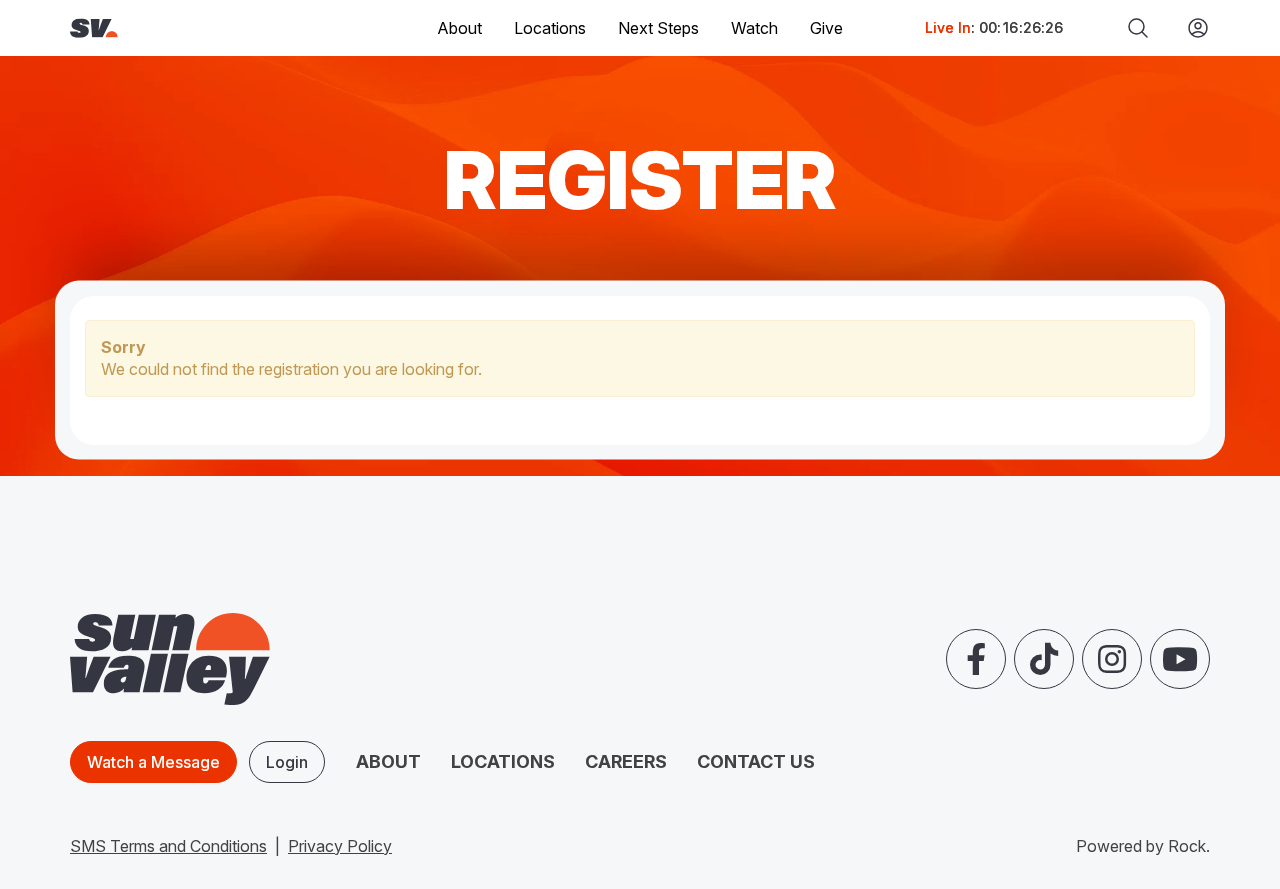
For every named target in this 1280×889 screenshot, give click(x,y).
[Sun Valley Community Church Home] (152, 28)
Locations (550, 28)
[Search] (1138, 28)
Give (826, 28)
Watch (754, 28)
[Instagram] (1112, 659)
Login (287, 762)
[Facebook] (976, 659)
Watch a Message (153, 762)
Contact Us (756, 761)
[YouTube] (1180, 659)
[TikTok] (1044, 659)
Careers (626, 761)
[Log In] (1190, 28)
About (388, 761)
